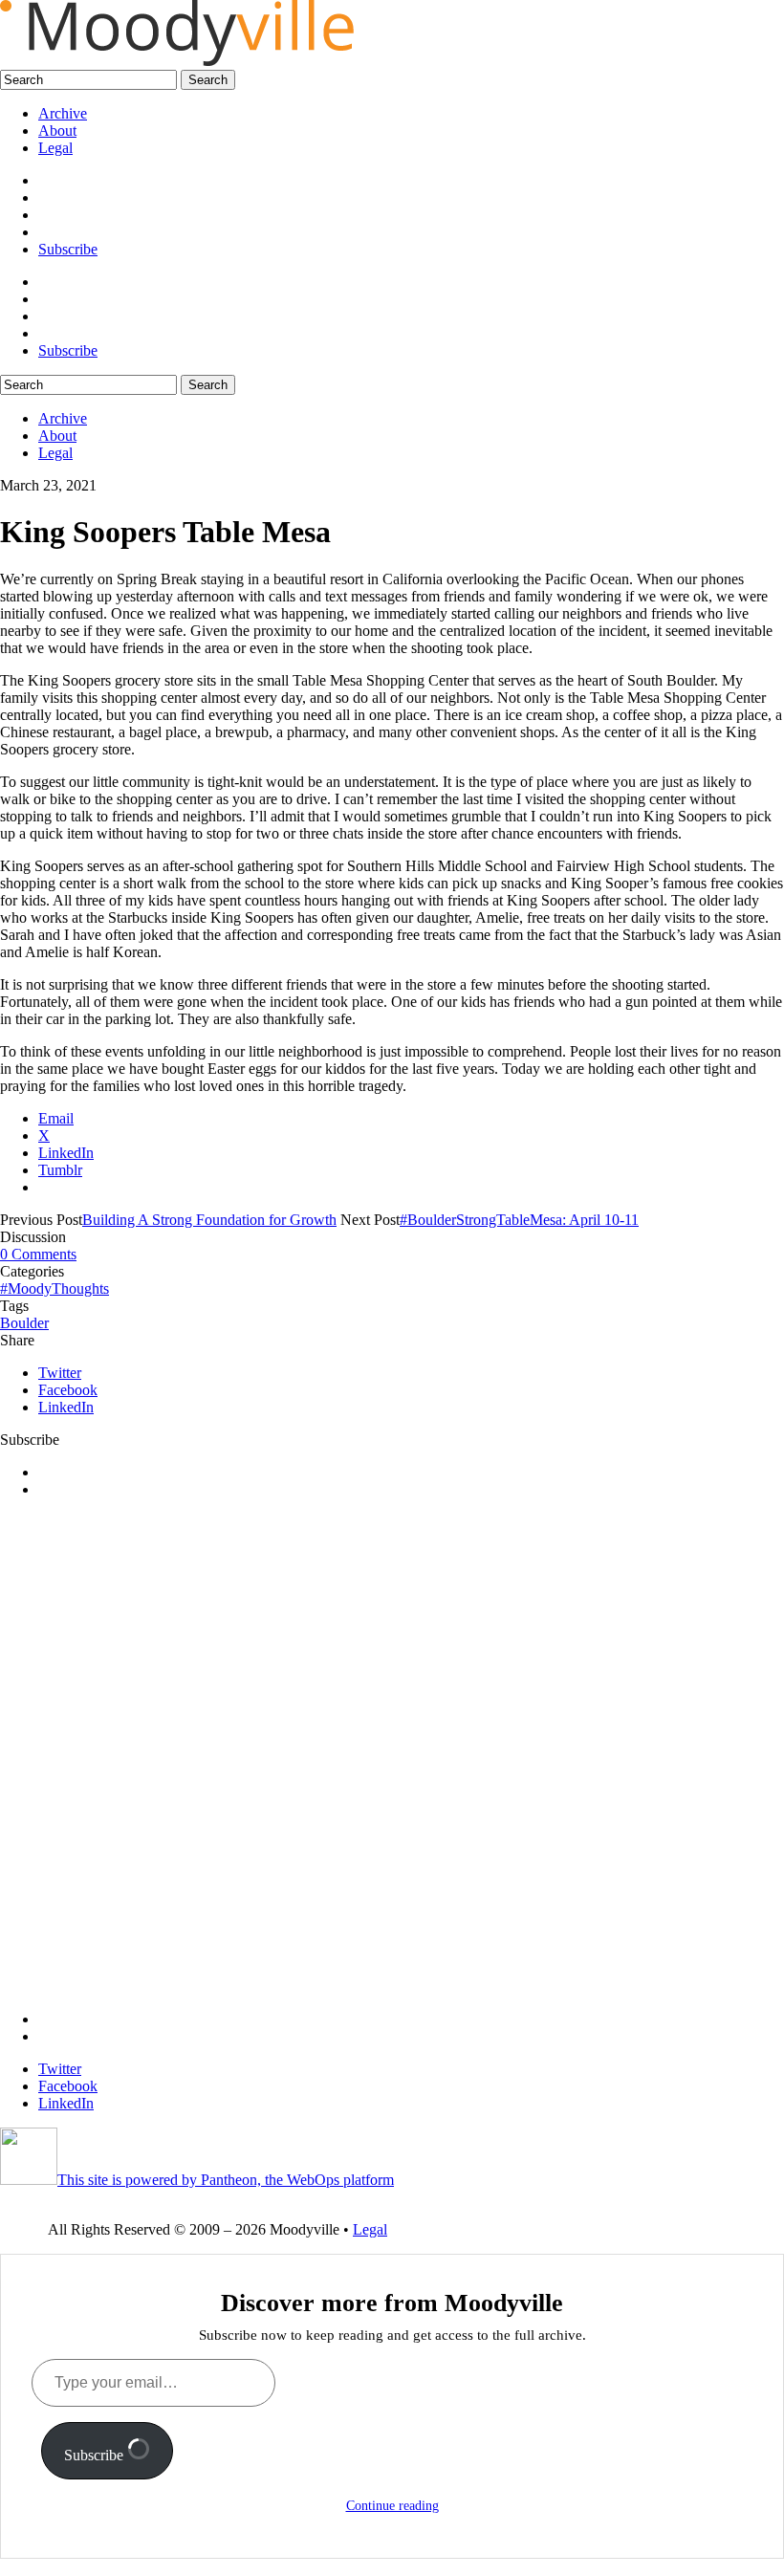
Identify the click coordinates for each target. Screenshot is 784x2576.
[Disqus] (392, 1753)
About (57, 131)
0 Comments (38, 1254)
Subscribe (68, 249)
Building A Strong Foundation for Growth (209, 1220)
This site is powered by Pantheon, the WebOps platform (226, 2180)
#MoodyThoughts (54, 1288)
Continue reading (392, 2506)
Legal (55, 148)
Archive (63, 113)
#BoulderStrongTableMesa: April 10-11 (519, 1220)
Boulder (24, 1323)
